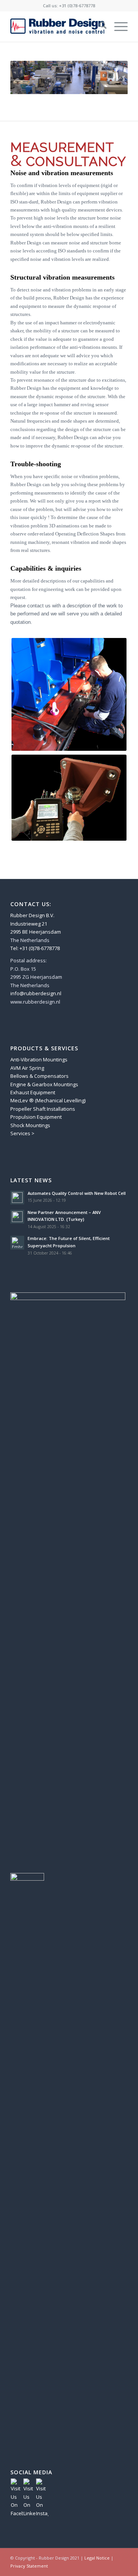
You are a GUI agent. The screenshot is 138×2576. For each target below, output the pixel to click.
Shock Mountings (30, 1125)
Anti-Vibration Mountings (39, 1059)
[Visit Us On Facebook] (17, 2513)
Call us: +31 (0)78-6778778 (69, 6)
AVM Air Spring (27, 1068)
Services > (22, 1133)
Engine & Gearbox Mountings (44, 1084)
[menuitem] (99, 26)
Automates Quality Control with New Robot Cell (77, 1193)
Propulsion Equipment (36, 1117)
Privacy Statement (29, 2566)
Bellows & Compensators (39, 1076)
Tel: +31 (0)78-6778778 (35, 948)
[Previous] (28, 78)
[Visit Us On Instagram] (42, 2513)
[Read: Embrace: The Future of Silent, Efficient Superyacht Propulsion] (17, 1243)
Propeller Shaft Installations (43, 1109)
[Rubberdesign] (57, 26)
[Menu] (117, 26)
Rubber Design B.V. (32, 915)
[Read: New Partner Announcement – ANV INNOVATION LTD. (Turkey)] (17, 1217)
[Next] (110, 78)
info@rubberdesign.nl (36, 993)
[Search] (99, 26)
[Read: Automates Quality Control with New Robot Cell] (17, 1198)
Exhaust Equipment (33, 1092)
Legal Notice (97, 2558)
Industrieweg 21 (29, 924)
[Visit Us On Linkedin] (29, 2513)
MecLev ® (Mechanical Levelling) (48, 1100)
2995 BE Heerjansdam (36, 932)
